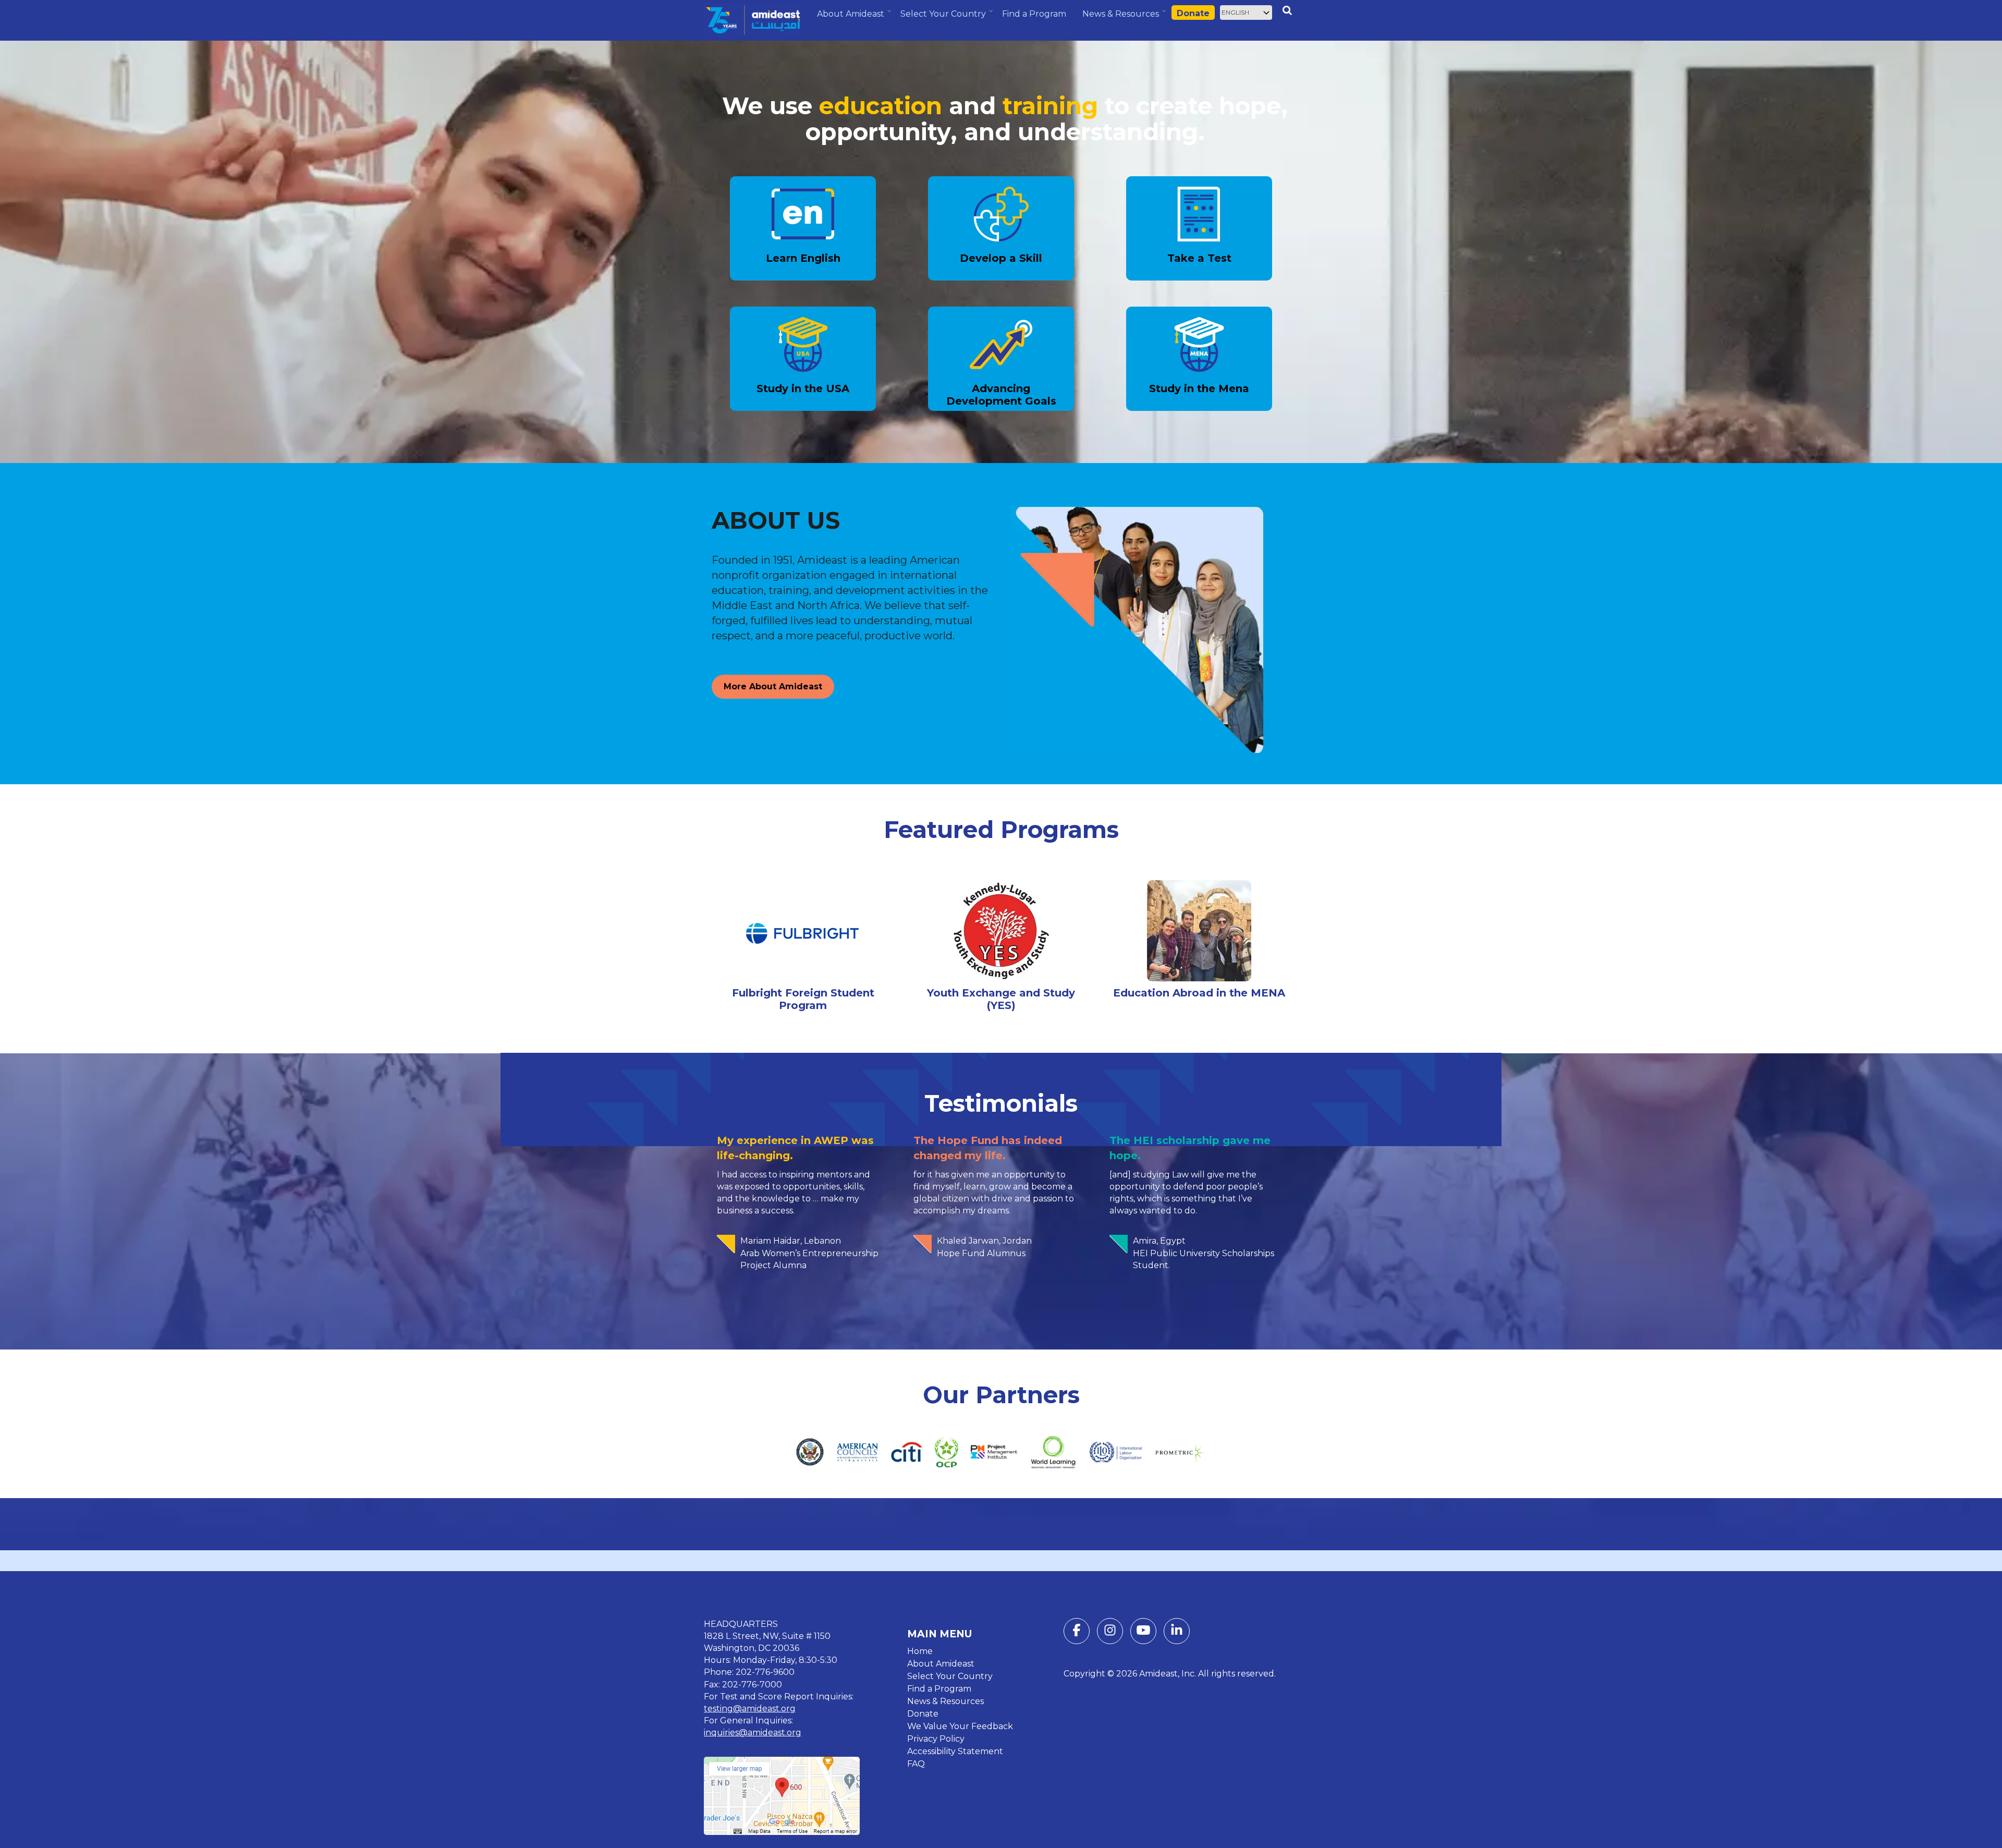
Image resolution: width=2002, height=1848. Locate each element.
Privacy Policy (936, 1739)
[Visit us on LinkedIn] (1177, 1632)
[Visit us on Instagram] (1110, 1632)
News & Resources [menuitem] (1122, 18)
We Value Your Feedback (960, 1726)
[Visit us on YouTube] (1143, 1632)
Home (920, 1651)
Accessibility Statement (955, 1751)
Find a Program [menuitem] (1034, 14)
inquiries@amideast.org (753, 1732)
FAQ (916, 1764)
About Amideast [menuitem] (852, 18)
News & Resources (945, 1701)
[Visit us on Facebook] (1077, 1632)
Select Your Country (950, 1676)
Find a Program (939, 1689)
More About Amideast (773, 686)
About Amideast (941, 1664)
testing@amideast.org (750, 1709)
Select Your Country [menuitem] (944, 18)
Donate (1193, 13)
